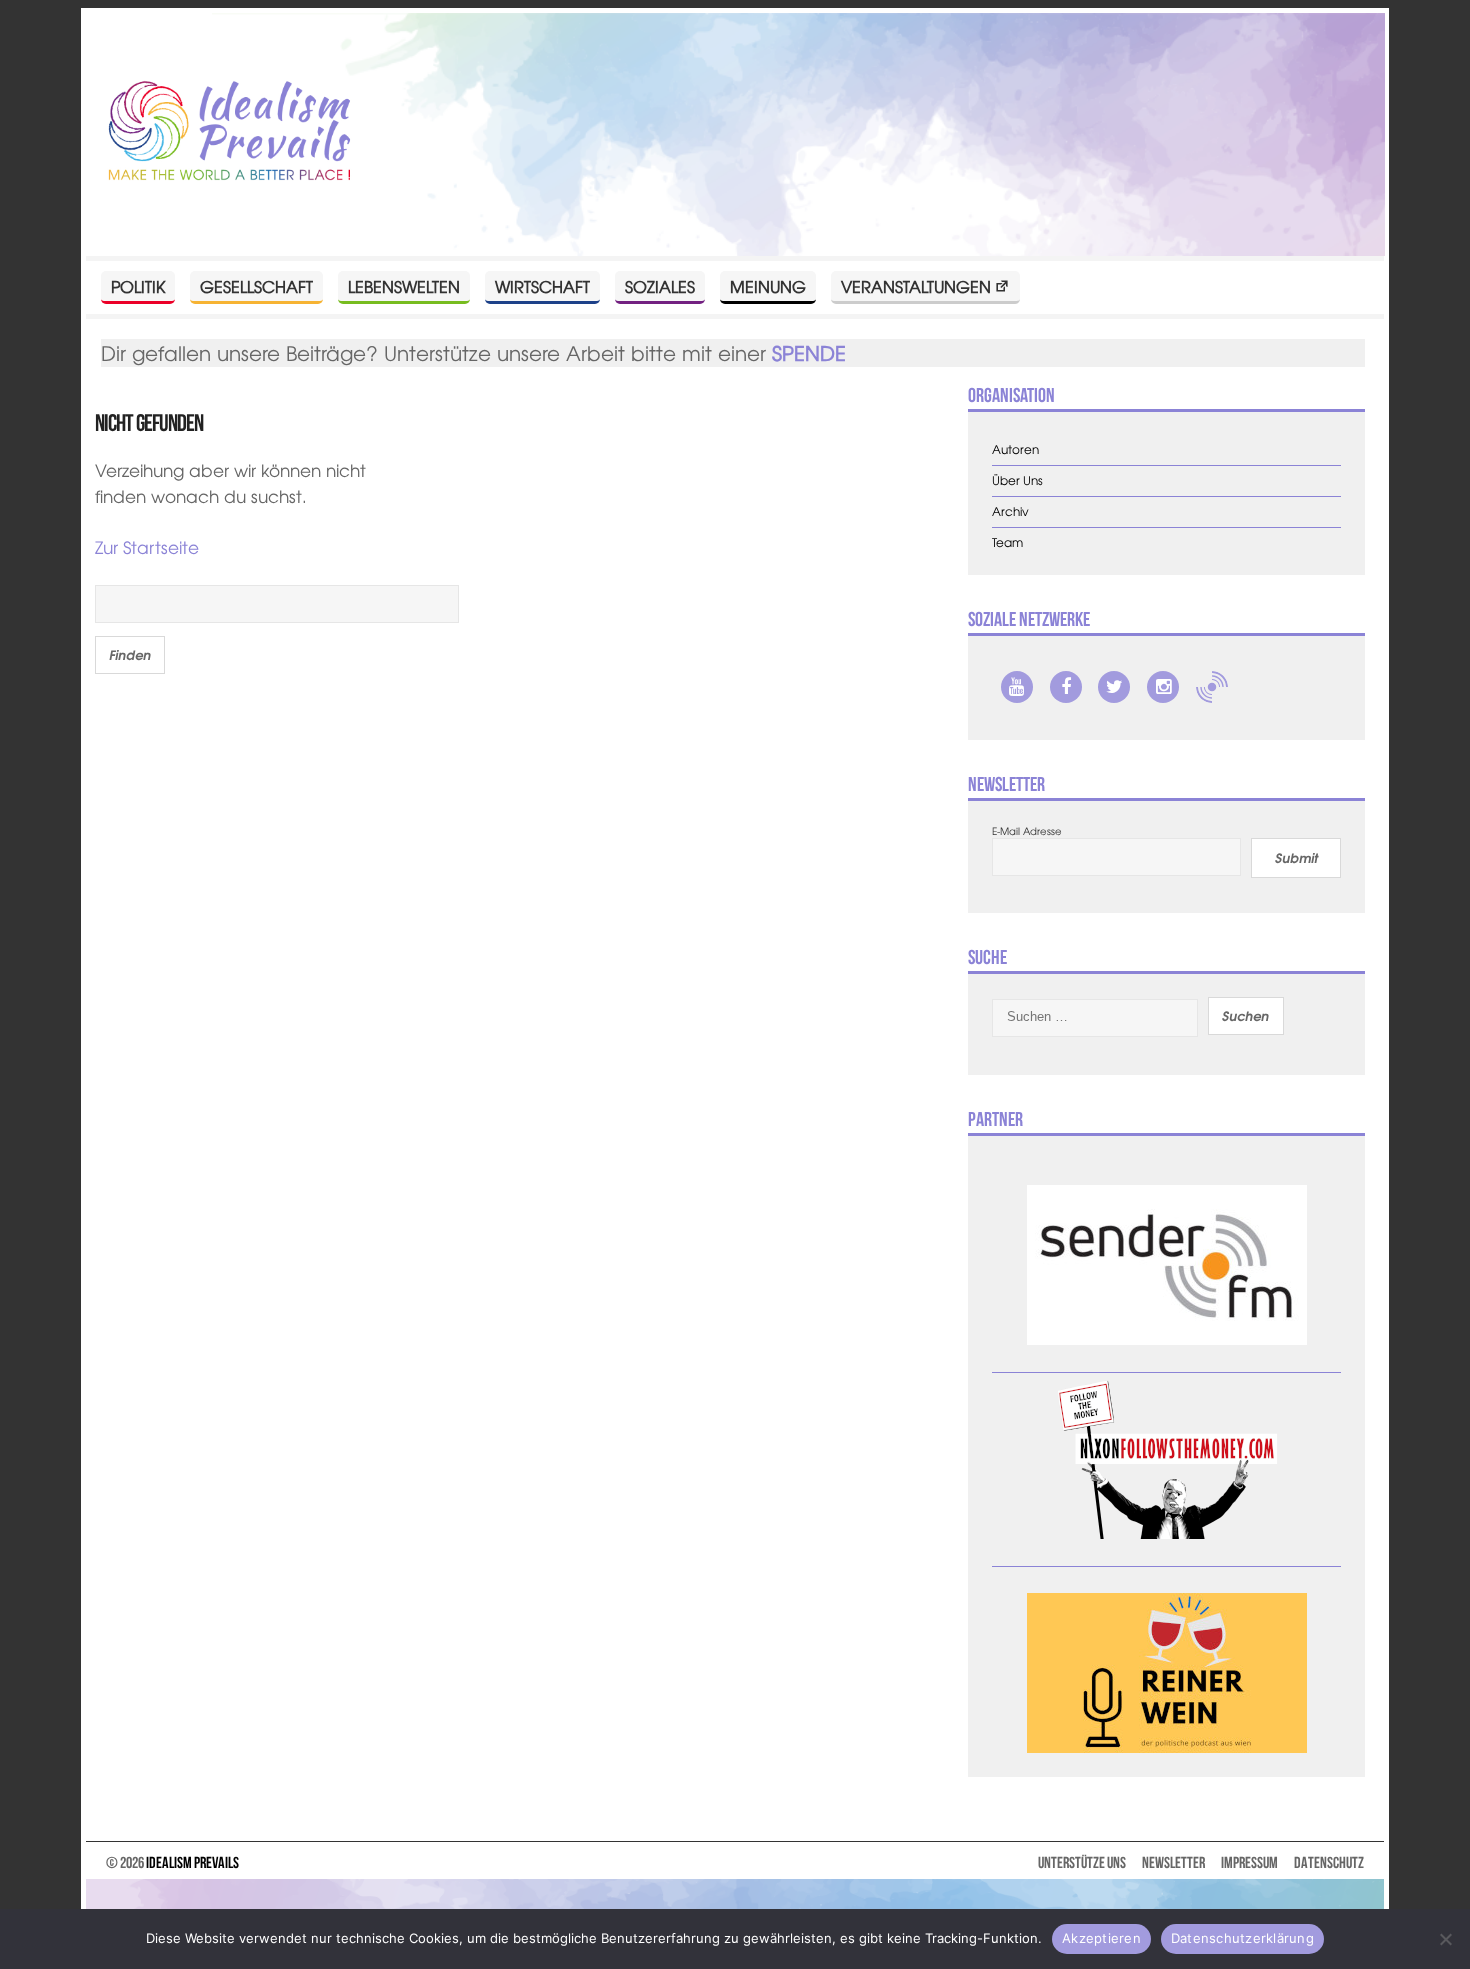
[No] (1445, 1939)
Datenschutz (1329, 1862)
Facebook (1066, 687)
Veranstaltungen (916, 286)
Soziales (660, 286)
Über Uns (1017, 480)
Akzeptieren (1101, 1938)
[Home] (230, 132)
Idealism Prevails (192, 1862)
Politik (138, 286)
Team (1007, 542)
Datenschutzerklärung (1242, 1938)
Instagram (1163, 687)
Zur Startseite (147, 546)
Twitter (1114, 687)
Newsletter (1173, 1862)
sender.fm (1212, 687)
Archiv (1010, 511)
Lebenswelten (404, 286)
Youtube (1017, 687)
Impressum (1249, 1862)
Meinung (768, 286)
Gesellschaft (256, 286)
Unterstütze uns (1082, 1862)
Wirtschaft (542, 286)
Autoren (1015, 449)
